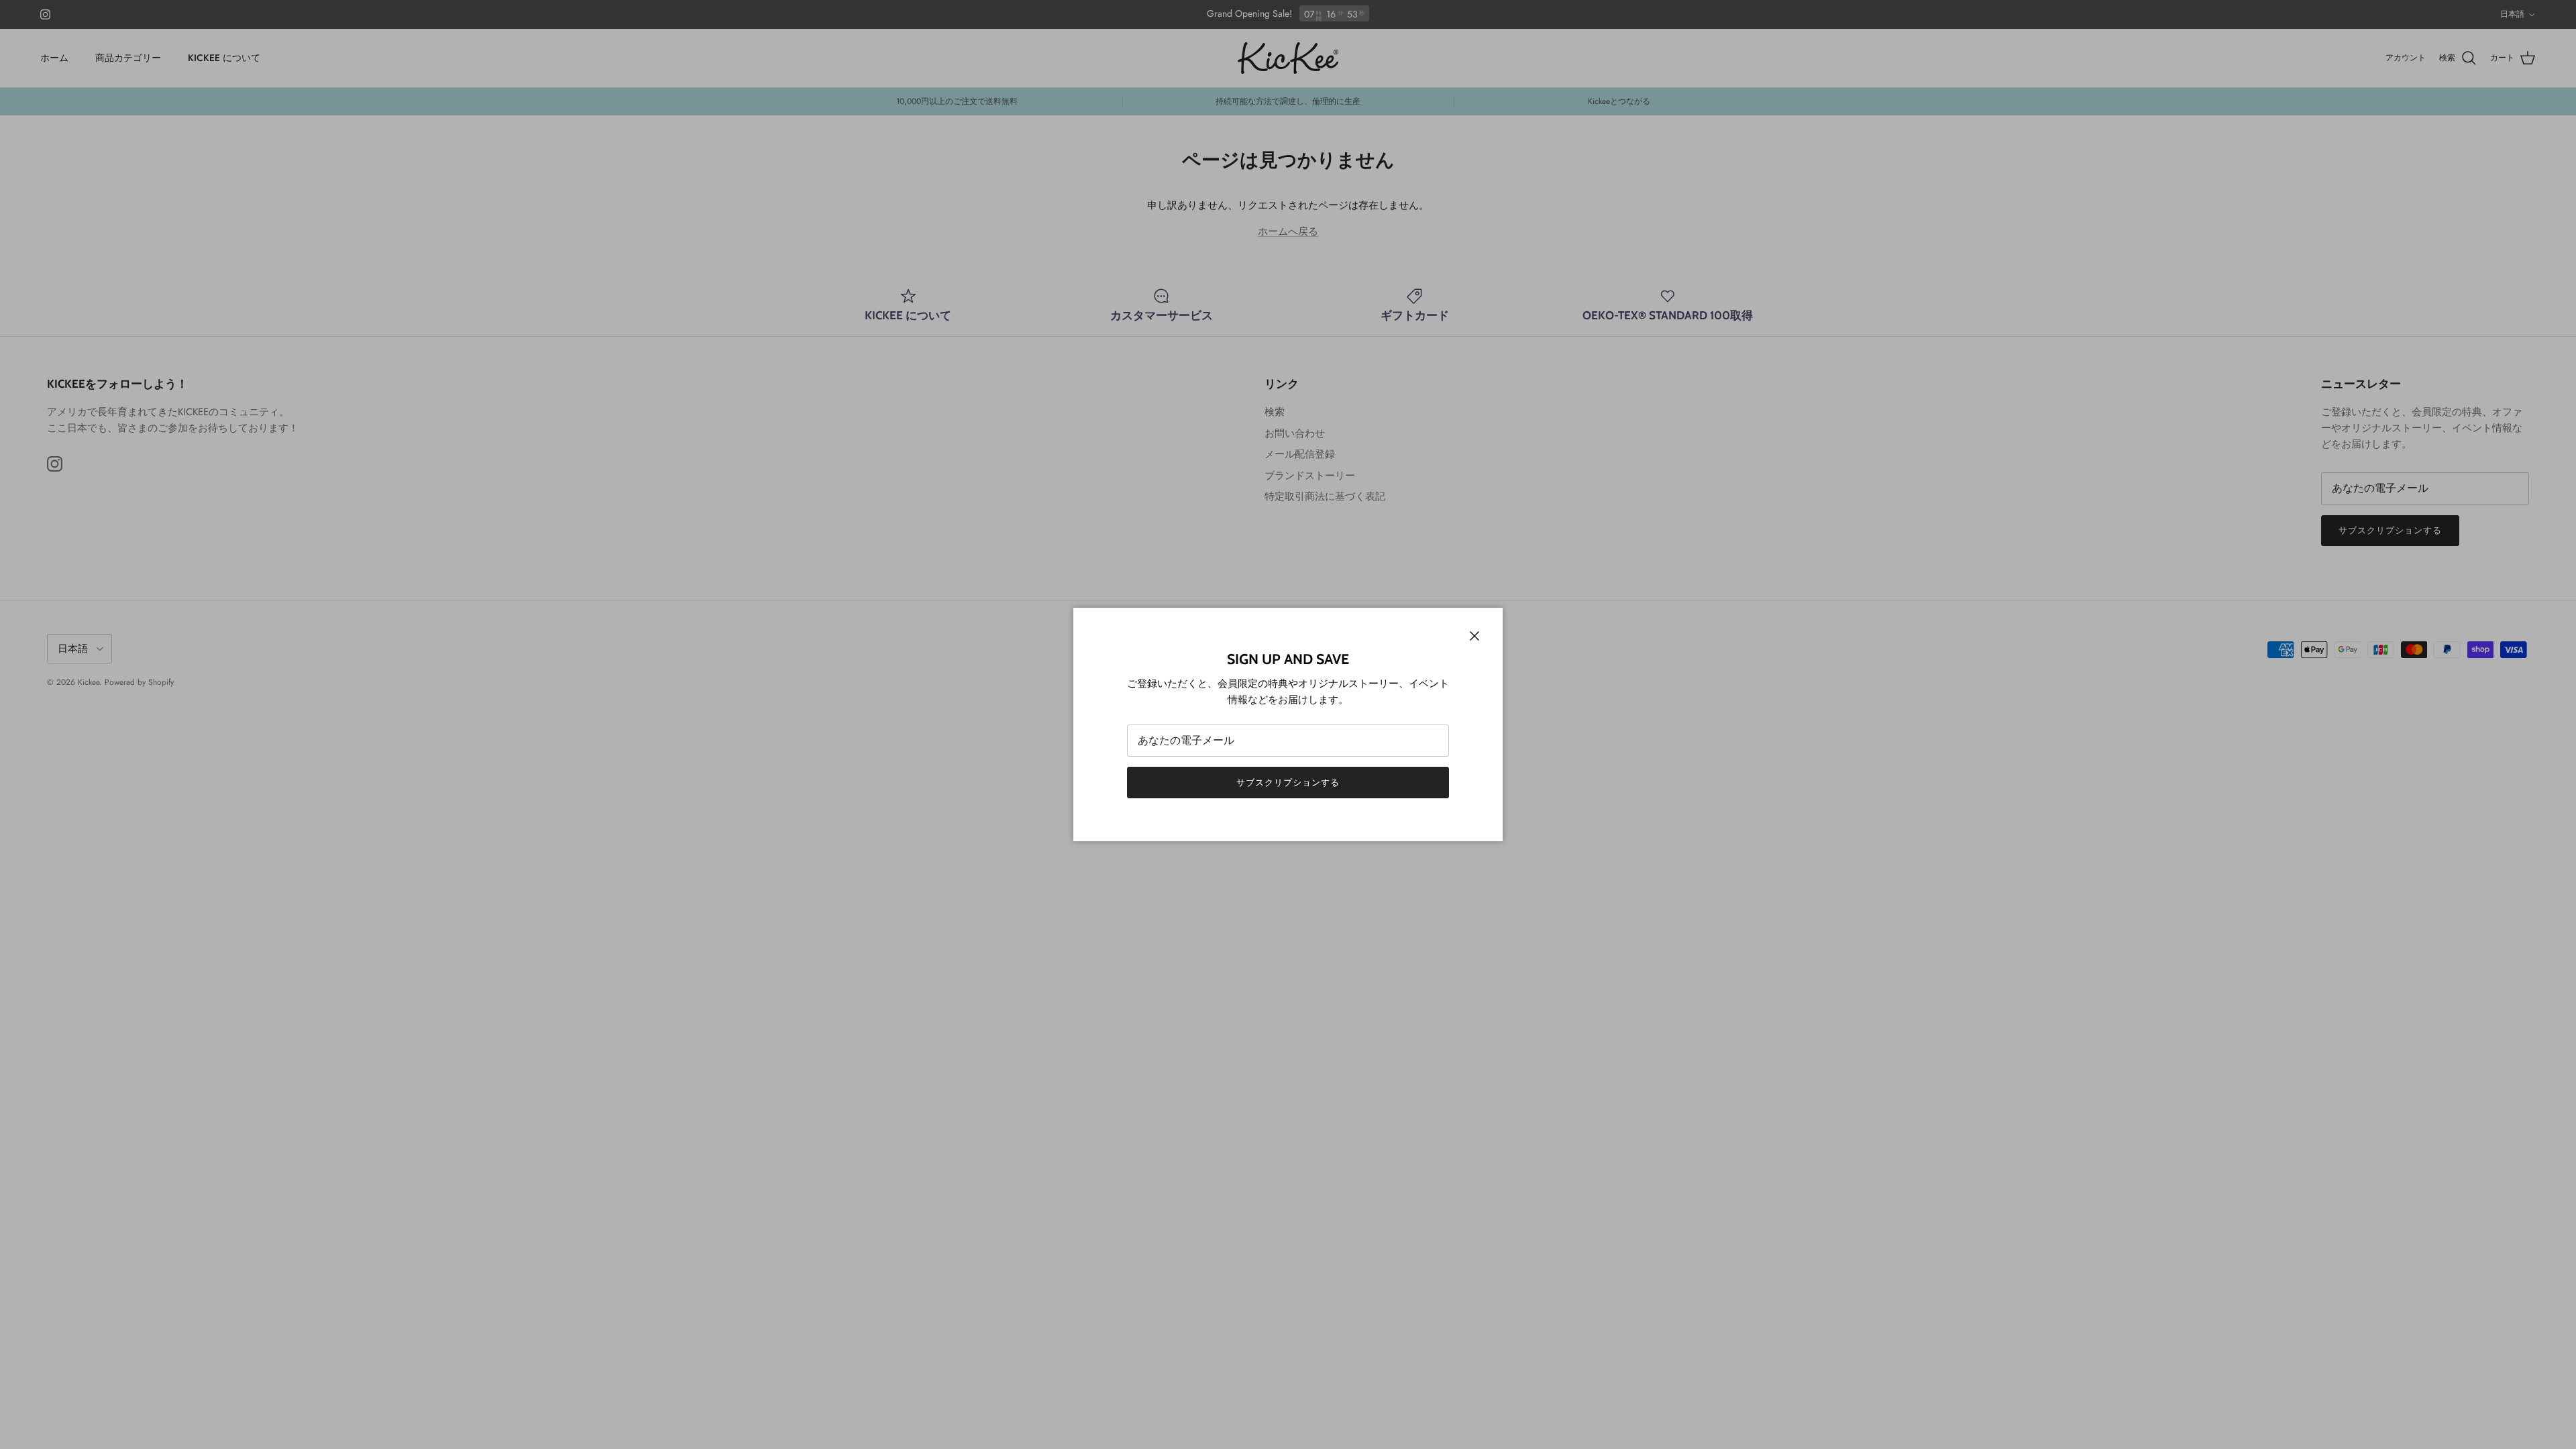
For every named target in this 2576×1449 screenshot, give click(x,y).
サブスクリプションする (1288, 783)
